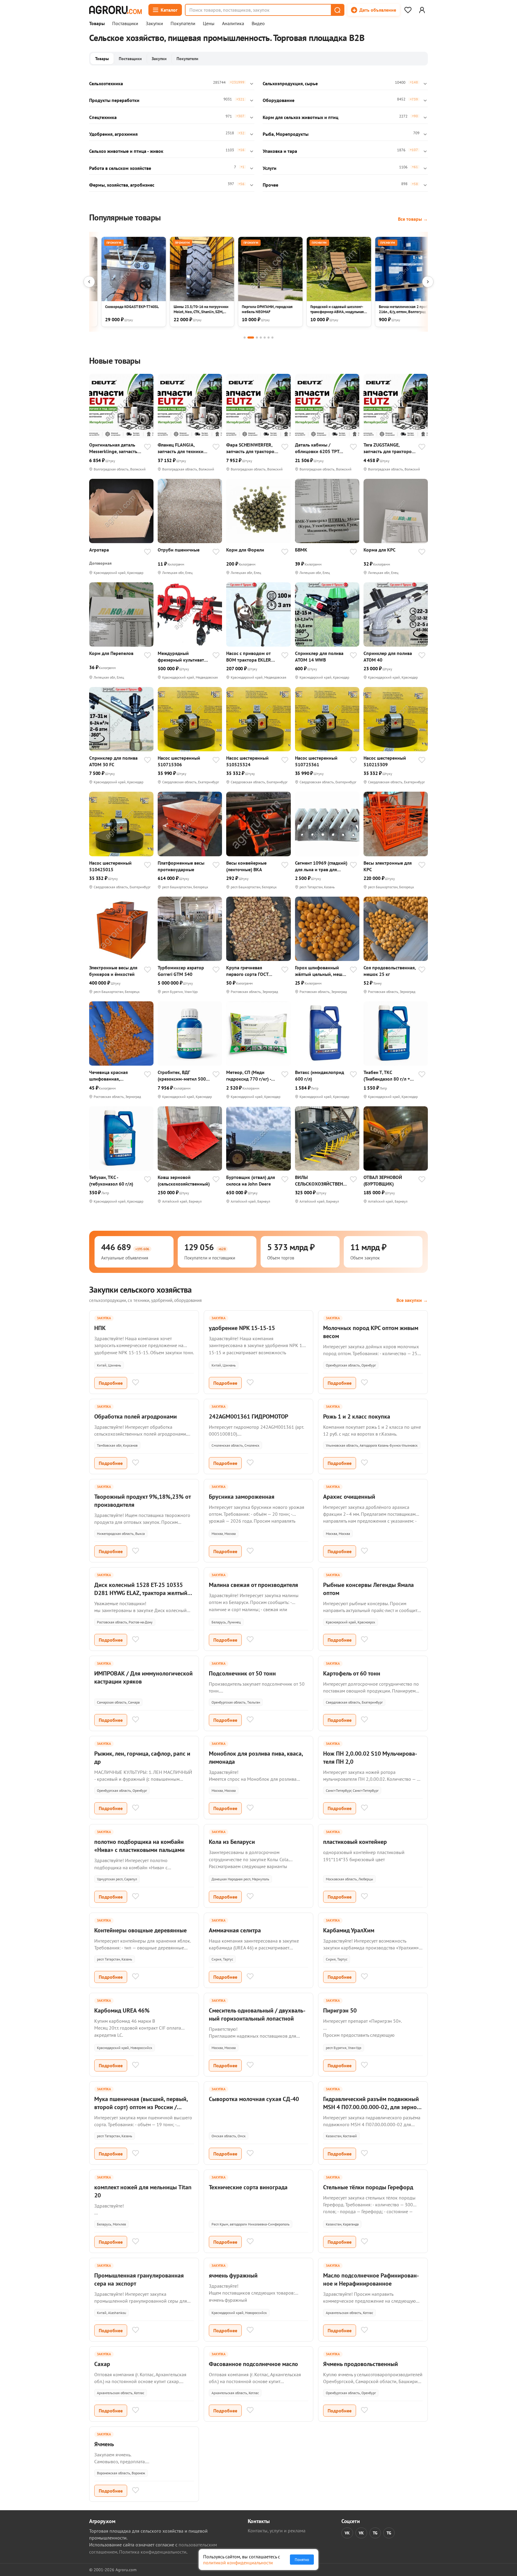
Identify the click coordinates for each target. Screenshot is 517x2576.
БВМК (301, 550)
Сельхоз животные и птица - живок (126, 151)
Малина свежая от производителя (253, 1585)
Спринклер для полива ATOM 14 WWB (319, 656)
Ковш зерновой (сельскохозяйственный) (184, 1180)
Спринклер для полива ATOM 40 (388, 656)
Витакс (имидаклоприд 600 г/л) (320, 1076)
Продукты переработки (114, 100)
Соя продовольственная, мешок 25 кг (390, 971)
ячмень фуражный (233, 2275)
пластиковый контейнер (355, 1842)
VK (347, 2533)
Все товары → (413, 219)
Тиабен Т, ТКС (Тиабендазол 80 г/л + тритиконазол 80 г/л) (387, 1076)
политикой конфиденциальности (238, 2563)
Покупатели (183, 24)
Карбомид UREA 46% (122, 2010)
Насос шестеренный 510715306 (179, 761)
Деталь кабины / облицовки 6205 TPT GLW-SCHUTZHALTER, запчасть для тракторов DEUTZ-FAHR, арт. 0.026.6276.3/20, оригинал (320, 448)
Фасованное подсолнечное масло (253, 2364)
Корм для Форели (245, 550)
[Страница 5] (265, 338)
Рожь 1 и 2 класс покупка (357, 1416)
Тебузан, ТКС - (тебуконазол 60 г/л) (111, 1180)
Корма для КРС (380, 550)
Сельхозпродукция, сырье (290, 83)
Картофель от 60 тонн (352, 1673)
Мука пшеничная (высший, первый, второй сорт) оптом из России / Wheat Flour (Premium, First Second (141, 2107)
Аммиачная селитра (235, 1930)
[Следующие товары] (428, 282)
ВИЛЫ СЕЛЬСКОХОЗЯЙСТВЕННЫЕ (320, 1181)
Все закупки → (412, 1300)
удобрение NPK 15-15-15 (242, 1328)
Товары (97, 24)
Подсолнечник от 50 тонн (242, 1673)
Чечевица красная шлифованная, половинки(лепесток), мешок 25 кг (112, 1076)
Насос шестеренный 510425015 (110, 866)
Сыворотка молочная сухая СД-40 (254, 2099)
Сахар (102, 2364)
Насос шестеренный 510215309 (385, 761)
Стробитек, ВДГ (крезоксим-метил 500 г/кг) (182, 1076)
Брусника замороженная (242, 1497)
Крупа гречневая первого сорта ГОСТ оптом (247, 971)
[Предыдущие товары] (89, 282)
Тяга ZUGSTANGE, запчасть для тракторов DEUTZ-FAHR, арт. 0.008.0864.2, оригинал (389, 448)
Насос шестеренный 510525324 (247, 761)
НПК (100, 1328)
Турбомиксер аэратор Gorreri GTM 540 (181, 971)
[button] (337, 10)
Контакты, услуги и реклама (277, 2531)
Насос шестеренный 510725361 (316, 761)
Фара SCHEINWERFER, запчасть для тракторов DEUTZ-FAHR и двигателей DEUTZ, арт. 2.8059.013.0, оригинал (251, 448)
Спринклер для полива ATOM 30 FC (113, 761)
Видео (258, 24)
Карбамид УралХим (349, 1930)
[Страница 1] (245, 338)
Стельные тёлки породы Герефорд (368, 2187)
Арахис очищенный (349, 1497)
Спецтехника (103, 117)
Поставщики (125, 24)
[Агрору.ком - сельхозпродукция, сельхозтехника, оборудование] (115, 10)
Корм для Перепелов (111, 653)
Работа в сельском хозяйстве (120, 168)
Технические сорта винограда (248, 2187)
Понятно (302, 2560)
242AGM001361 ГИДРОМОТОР (248, 1416)
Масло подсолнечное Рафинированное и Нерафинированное (371, 2279)
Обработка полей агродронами (136, 1416)
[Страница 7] (272, 338)
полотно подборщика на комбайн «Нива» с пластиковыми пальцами (139, 1846)
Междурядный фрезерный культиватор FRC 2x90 (184, 657)
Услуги (270, 168)
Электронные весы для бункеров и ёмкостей (113, 971)
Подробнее (111, 1383)
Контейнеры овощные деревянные (140, 1930)
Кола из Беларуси (232, 1842)
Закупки (154, 24)
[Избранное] (408, 10)
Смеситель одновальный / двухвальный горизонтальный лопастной (257, 2014)
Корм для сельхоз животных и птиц (301, 117)
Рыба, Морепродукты (286, 134)
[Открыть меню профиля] (422, 10)
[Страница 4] (261, 338)
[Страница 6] (269, 338)
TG (375, 2533)
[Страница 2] (251, 338)
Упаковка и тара (280, 151)
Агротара (99, 550)
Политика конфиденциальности (153, 2552)
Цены (209, 24)
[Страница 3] (257, 338)
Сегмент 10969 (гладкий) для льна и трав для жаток (321, 866)
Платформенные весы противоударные (181, 866)
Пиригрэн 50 (340, 2010)
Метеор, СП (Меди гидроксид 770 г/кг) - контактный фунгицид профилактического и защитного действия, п (250, 1076)
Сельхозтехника (106, 83)
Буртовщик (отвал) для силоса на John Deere (251, 1180)
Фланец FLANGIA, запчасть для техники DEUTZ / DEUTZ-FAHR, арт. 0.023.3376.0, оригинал (181, 448)
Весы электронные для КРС (388, 866)
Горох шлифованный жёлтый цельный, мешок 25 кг (321, 971)
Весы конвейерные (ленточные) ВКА (246, 866)
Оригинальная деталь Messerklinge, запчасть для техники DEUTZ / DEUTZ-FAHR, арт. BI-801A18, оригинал (113, 448)
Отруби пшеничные (179, 550)
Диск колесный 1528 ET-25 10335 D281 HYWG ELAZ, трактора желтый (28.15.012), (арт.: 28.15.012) (141, 1593)
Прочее (270, 185)
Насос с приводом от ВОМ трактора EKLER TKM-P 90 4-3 (249, 657)
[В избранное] (148, 447)
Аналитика (233, 24)
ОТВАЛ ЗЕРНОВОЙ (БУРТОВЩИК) (383, 1180)
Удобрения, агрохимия (113, 134)
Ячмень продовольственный (361, 2364)
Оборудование (279, 100)
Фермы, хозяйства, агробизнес (122, 185)
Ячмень (104, 2444)
